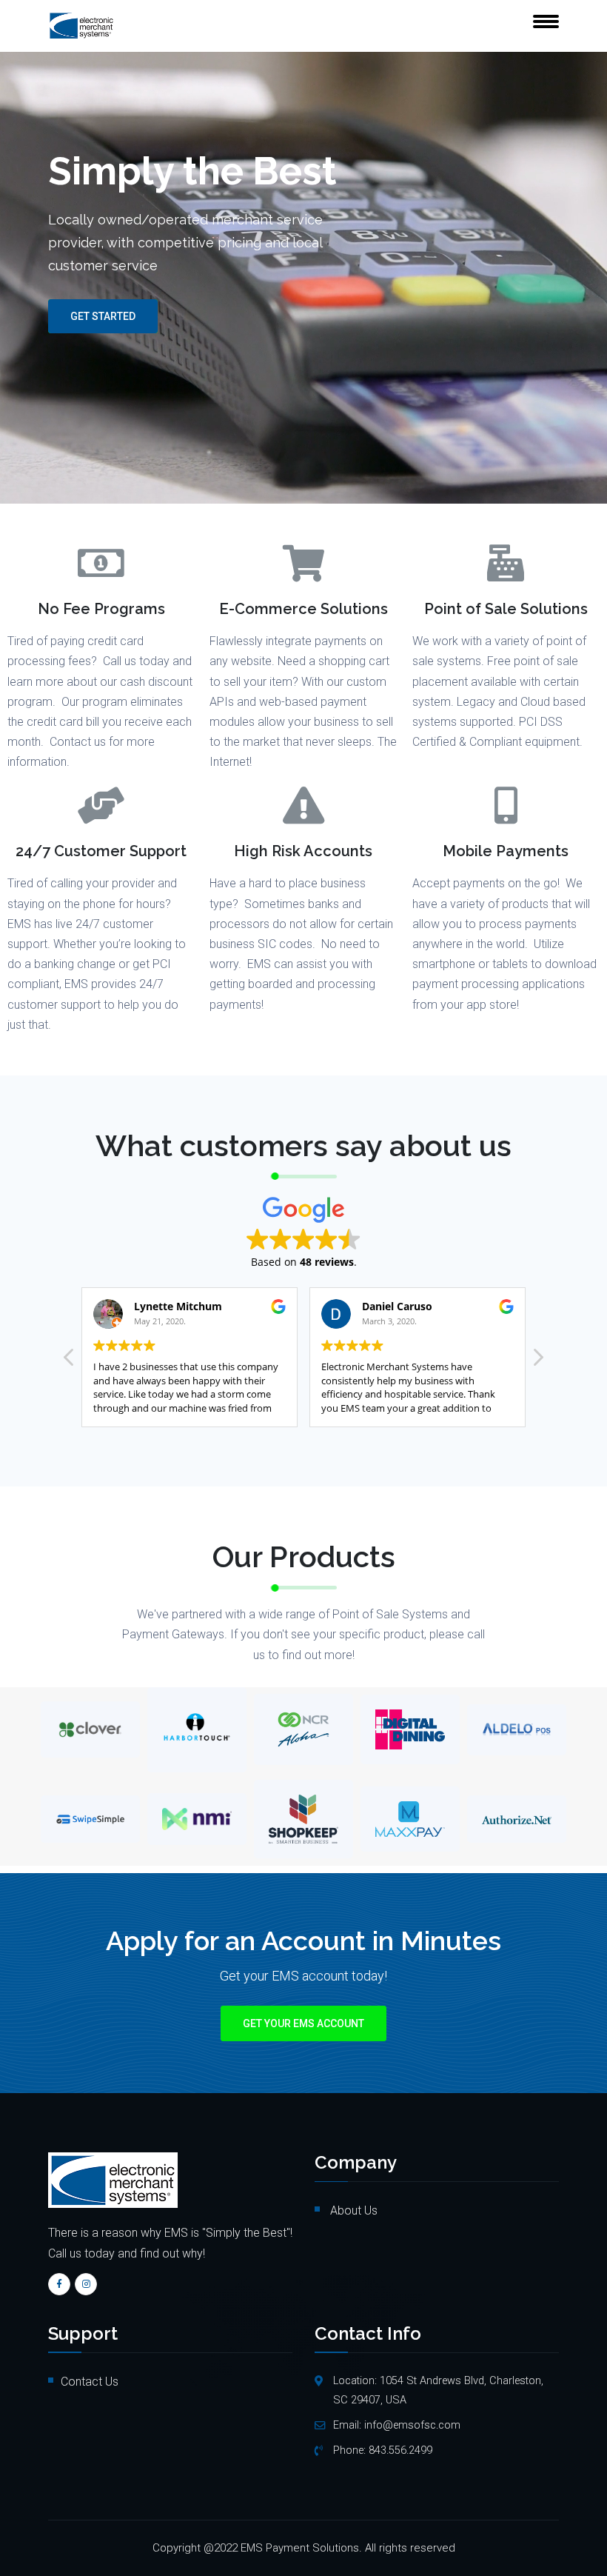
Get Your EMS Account (303, 2023)
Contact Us (90, 2382)
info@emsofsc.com (412, 2425)
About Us (352, 2210)
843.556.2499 (400, 2450)
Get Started (103, 316)
